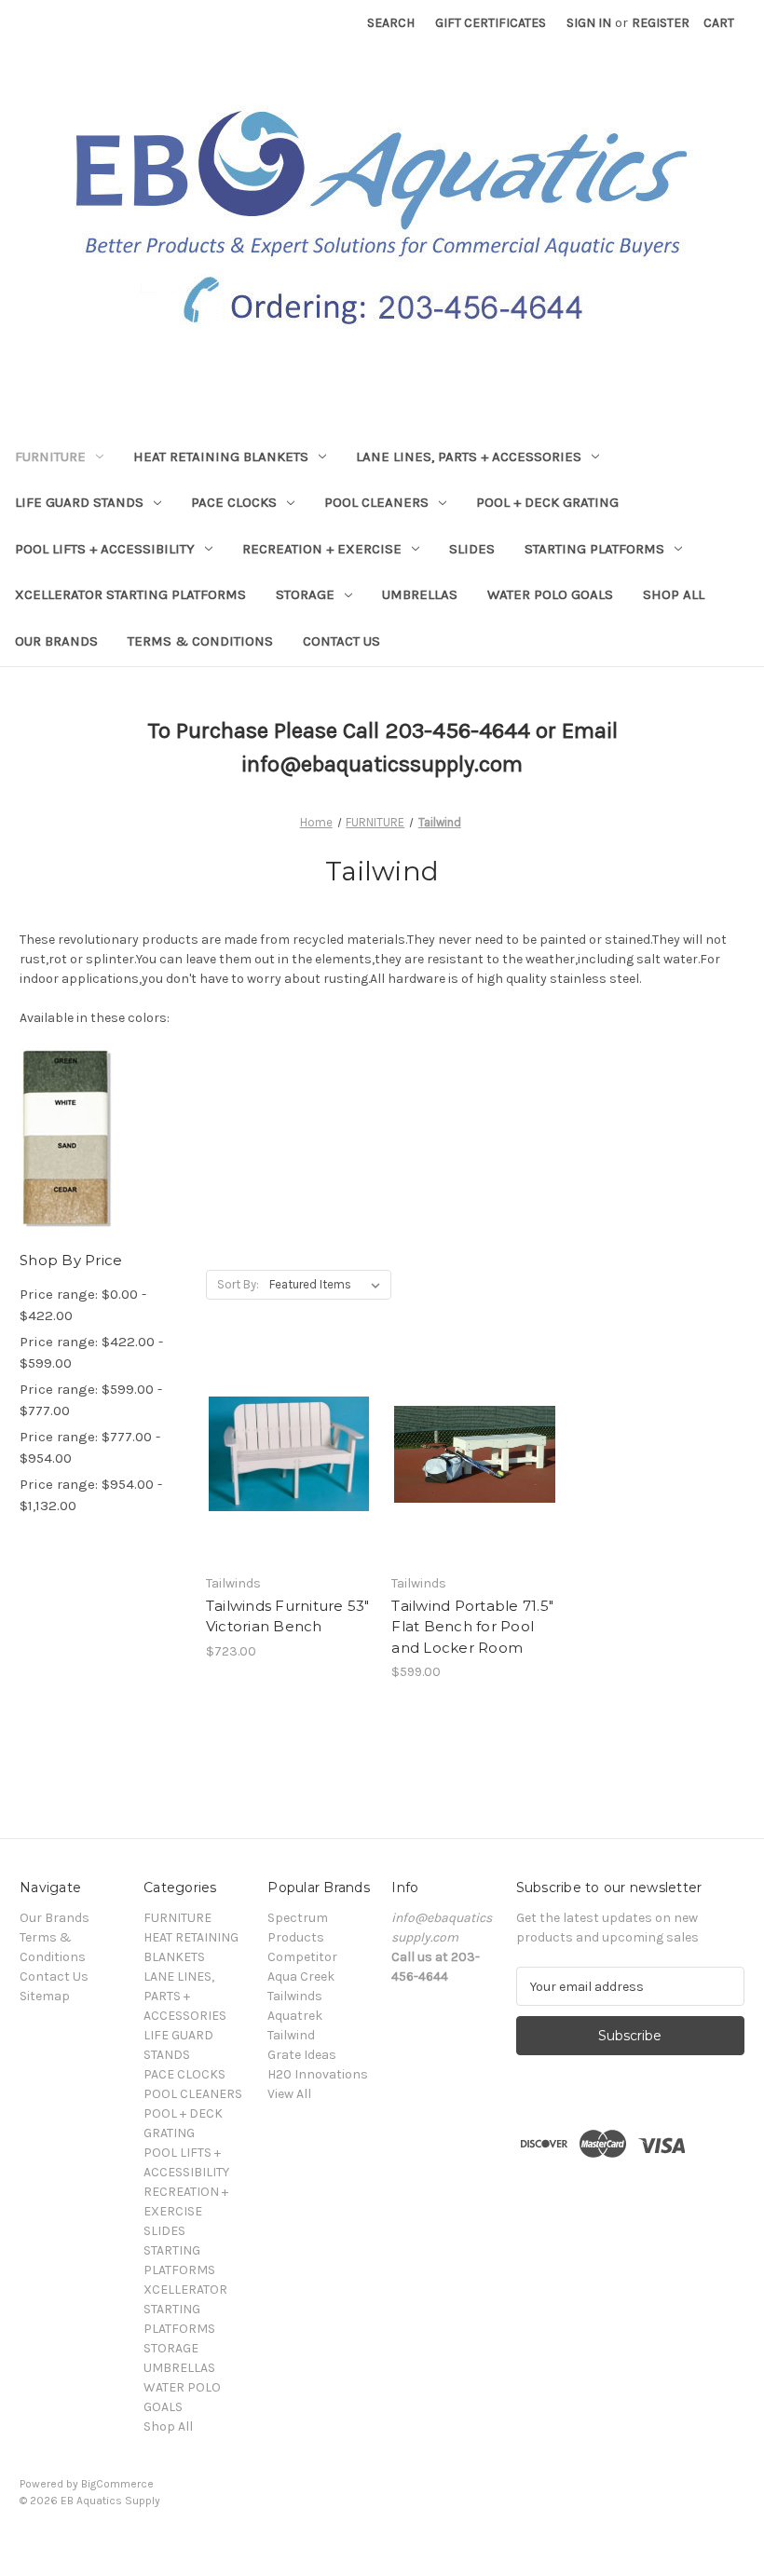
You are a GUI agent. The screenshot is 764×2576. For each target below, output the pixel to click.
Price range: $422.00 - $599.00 (91, 1352)
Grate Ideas (302, 2055)
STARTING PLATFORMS (594, 549)
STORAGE (305, 594)
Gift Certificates (491, 23)
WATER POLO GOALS (550, 594)
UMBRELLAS (420, 594)
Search (391, 23)
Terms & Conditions (200, 641)
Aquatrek (295, 2016)
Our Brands (56, 641)
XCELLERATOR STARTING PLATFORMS (130, 594)
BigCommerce (117, 2484)
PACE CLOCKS (234, 502)
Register (661, 23)
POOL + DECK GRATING (547, 502)
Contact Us (341, 641)
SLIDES (472, 549)
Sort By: (238, 1284)
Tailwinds (295, 1996)
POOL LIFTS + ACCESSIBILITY (105, 549)
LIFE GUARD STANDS (79, 502)
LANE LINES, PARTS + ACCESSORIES (469, 457)
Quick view (286, 1438)
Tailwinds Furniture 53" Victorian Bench (288, 1616)
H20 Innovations (318, 2074)
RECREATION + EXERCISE (322, 549)
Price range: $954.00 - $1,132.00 (91, 1495)
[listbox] (328, 1285)
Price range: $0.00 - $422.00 (83, 1305)
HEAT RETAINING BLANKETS (221, 457)
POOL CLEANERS (376, 502)
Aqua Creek (301, 1976)
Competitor (302, 1957)
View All (289, 2094)
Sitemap (45, 1996)
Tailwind (291, 2035)
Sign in (589, 23)
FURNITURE (50, 457)
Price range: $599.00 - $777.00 (91, 1400)
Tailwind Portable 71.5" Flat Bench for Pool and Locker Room (472, 1627)
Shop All (674, 594)
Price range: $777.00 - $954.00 (90, 1447)
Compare (283, 1471)
